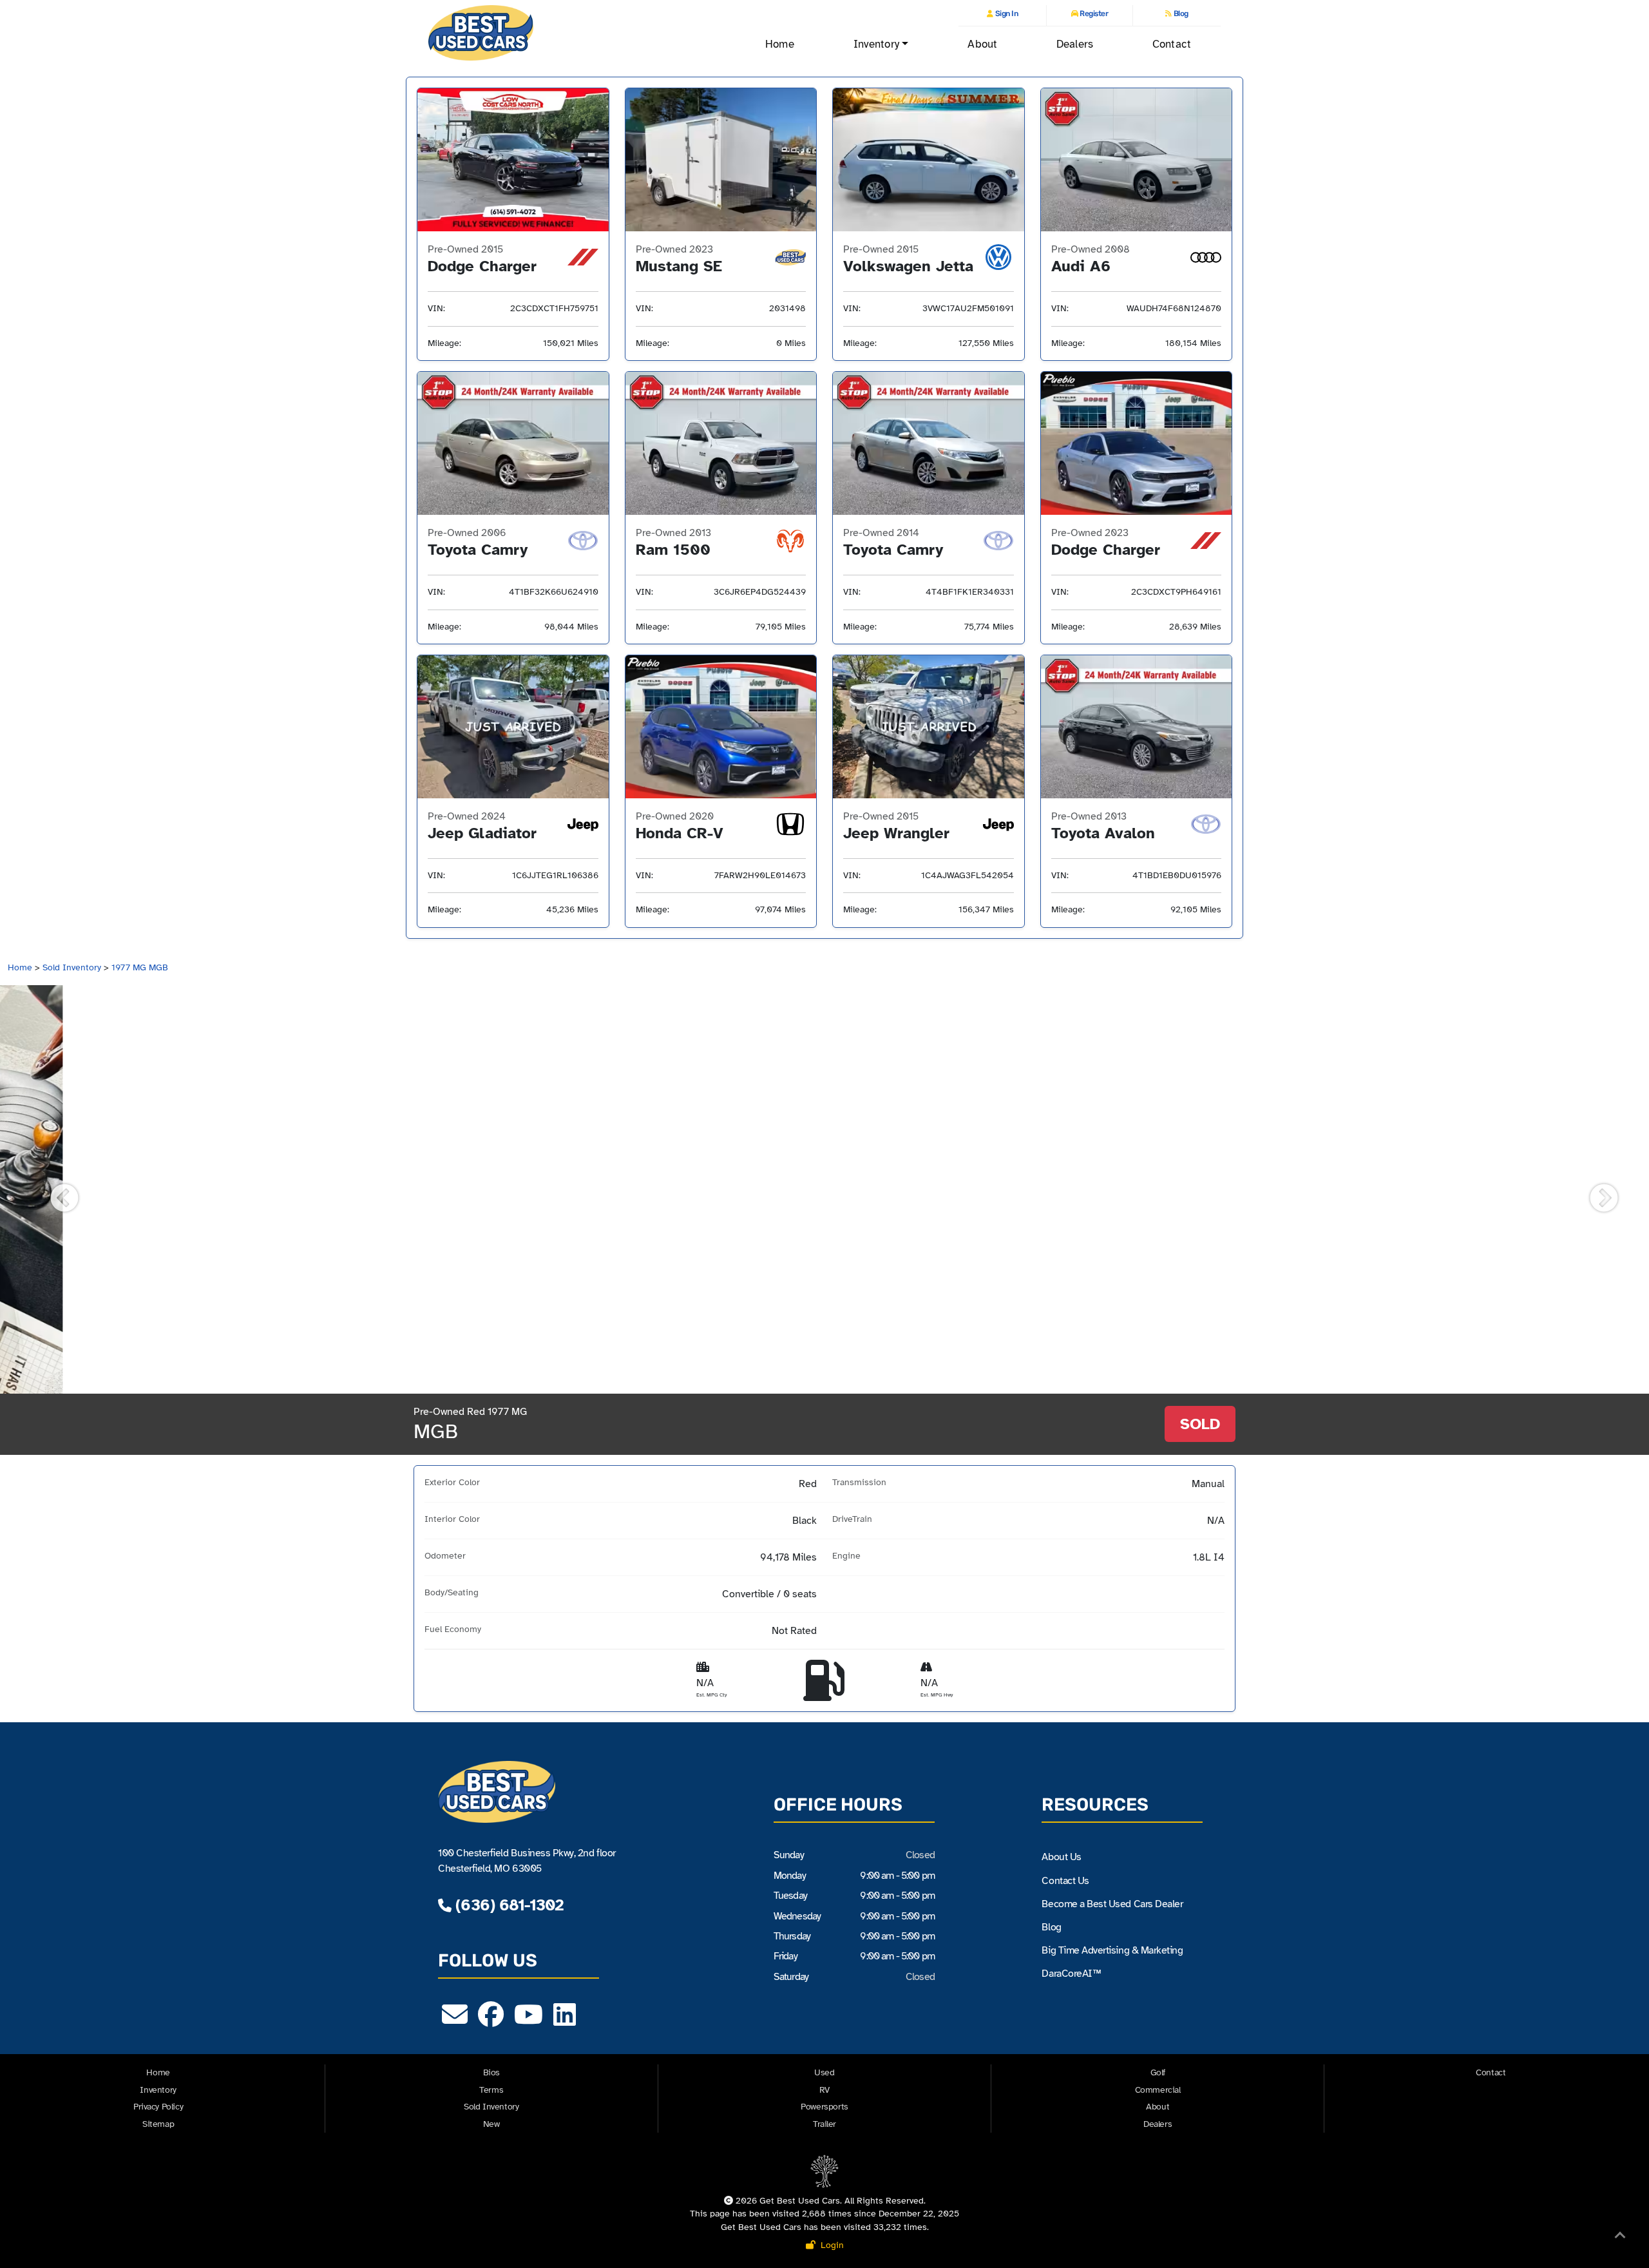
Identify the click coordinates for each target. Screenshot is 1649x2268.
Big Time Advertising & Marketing (1112, 1950)
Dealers (1075, 44)
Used (824, 2072)
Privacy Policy (158, 2107)
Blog (1180, 14)
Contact (1172, 44)
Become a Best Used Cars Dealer (1112, 1904)
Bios (491, 2072)
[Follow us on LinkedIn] (565, 2021)
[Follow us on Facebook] (491, 2021)
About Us (1061, 1857)
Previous (55, 1189)
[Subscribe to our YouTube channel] (529, 2021)
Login (830, 2245)
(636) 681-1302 (507, 1905)
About (982, 44)
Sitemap (158, 2124)
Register (1093, 14)
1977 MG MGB (140, 967)
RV (824, 2090)
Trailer (824, 2124)
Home (779, 44)
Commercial (1158, 2090)
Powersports (824, 2107)
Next (1594, 1189)
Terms (491, 2090)
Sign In (1006, 14)
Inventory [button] (876, 44)
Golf (1158, 2072)
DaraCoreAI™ (1071, 1974)
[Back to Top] (1620, 2238)
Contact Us (1065, 1881)
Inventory (158, 2090)
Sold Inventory (72, 967)
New (491, 2124)
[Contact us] (455, 2021)
